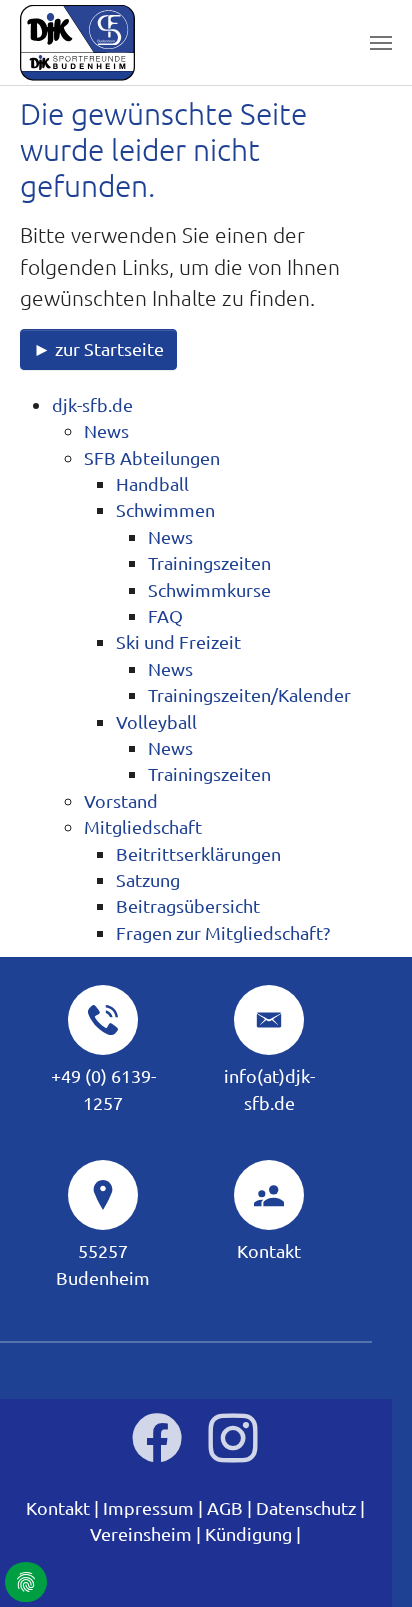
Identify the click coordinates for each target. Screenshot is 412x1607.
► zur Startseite (98, 348)
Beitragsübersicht (188, 905)
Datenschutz (306, 1507)
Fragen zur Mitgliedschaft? (223, 932)
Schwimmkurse (209, 589)
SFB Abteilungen (152, 457)
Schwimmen (165, 509)
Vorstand (121, 800)
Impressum (148, 1507)
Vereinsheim (141, 1533)
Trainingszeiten (209, 562)
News (106, 430)
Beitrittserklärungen (198, 853)
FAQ (165, 615)
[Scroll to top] (365, 1560)
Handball (152, 483)
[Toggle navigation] (381, 43)
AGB (225, 1507)
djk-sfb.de (92, 404)
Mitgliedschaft (143, 826)
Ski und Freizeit (178, 641)
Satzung (148, 879)
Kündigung (248, 1533)
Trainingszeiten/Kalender (249, 694)
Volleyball (156, 721)
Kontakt (269, 1250)
